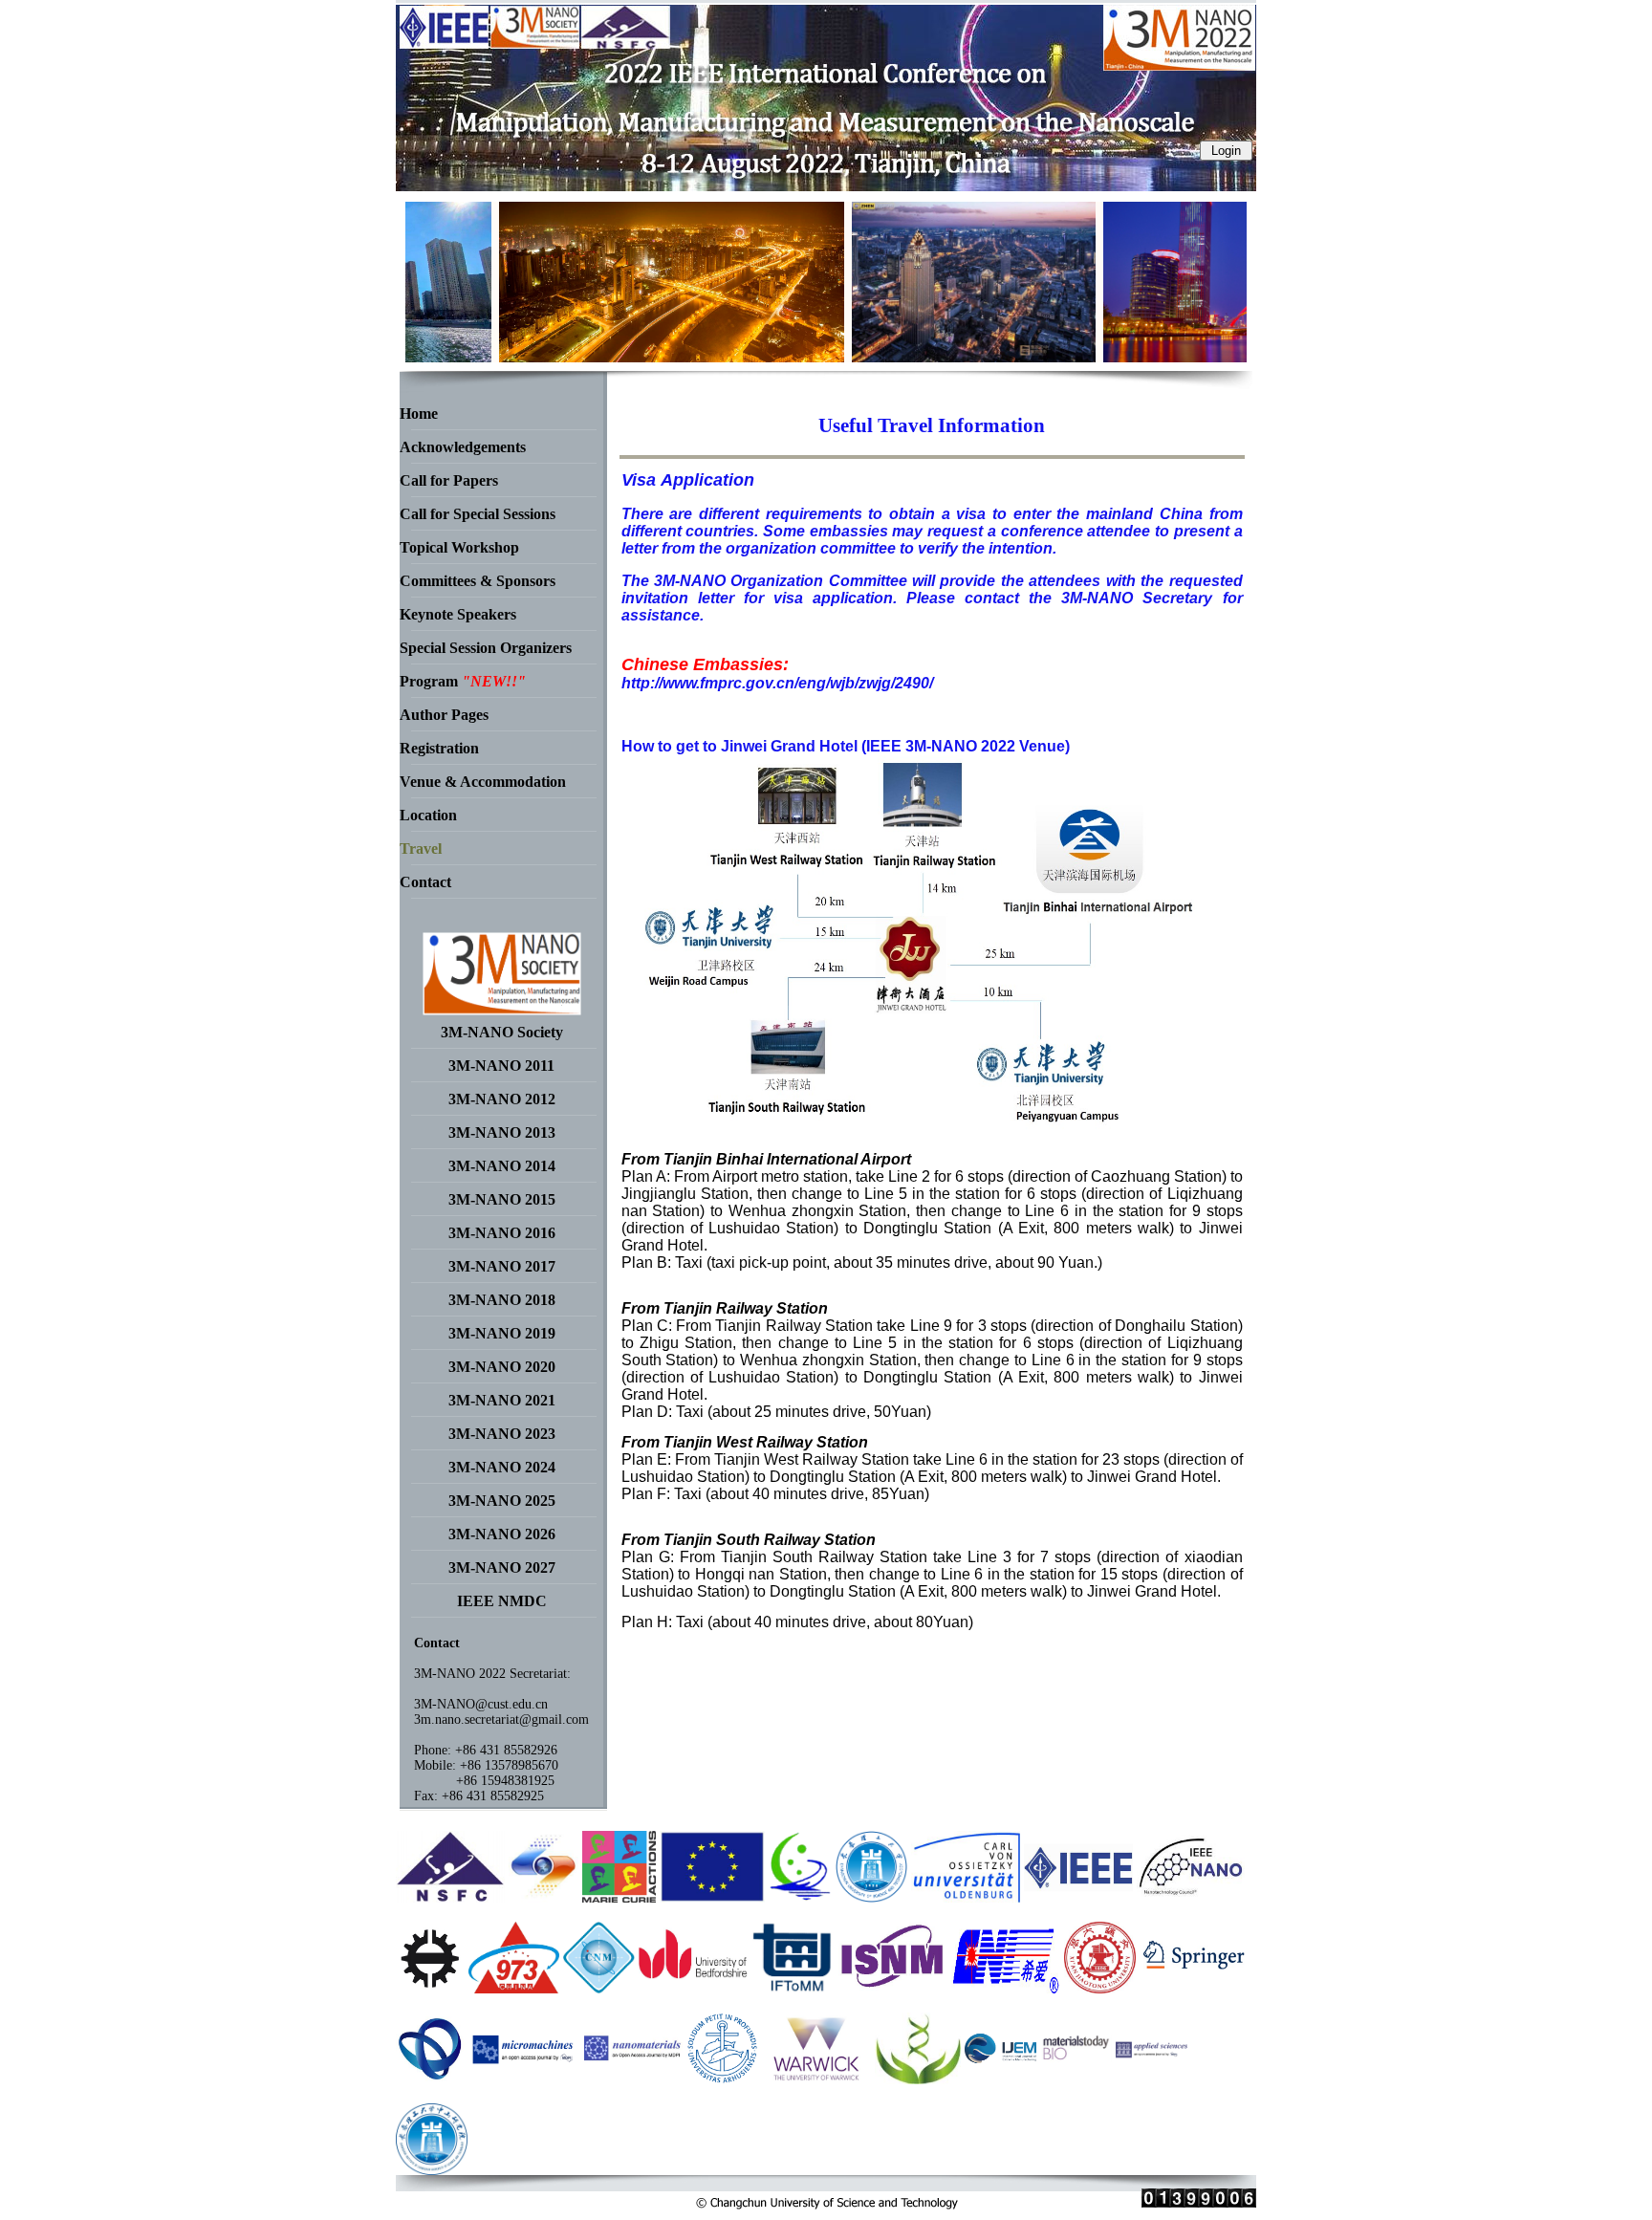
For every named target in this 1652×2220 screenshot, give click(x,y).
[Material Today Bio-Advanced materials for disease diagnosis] (1076, 2079)
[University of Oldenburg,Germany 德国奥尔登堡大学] (966, 1897)
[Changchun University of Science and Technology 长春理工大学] (871, 1897)
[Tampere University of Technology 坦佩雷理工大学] (430, 1988)
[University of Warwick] (816, 2079)
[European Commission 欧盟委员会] (619, 1897)
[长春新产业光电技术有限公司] (1006, 1988)
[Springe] (1194, 1988)
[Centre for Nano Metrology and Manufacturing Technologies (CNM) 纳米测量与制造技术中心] (599, 1988)
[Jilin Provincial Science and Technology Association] (432, 2079)
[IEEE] (1078, 1897)
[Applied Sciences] (1152, 2079)
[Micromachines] (526, 2079)
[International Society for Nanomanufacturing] (893, 1988)
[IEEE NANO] (1191, 1897)
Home (419, 414)
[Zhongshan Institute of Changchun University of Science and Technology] (432, 2170)
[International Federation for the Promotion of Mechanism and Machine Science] (793, 1988)
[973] (513, 1988)
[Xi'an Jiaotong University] (1100, 1988)
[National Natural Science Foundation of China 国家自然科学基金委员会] (450, 1897)
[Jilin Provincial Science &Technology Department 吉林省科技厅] (800, 1897)
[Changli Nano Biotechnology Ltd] (917, 2079)
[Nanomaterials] (633, 2079)
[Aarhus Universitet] (722, 2079)
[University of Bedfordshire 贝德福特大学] (693, 1988)
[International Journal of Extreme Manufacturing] (1000, 2079)
